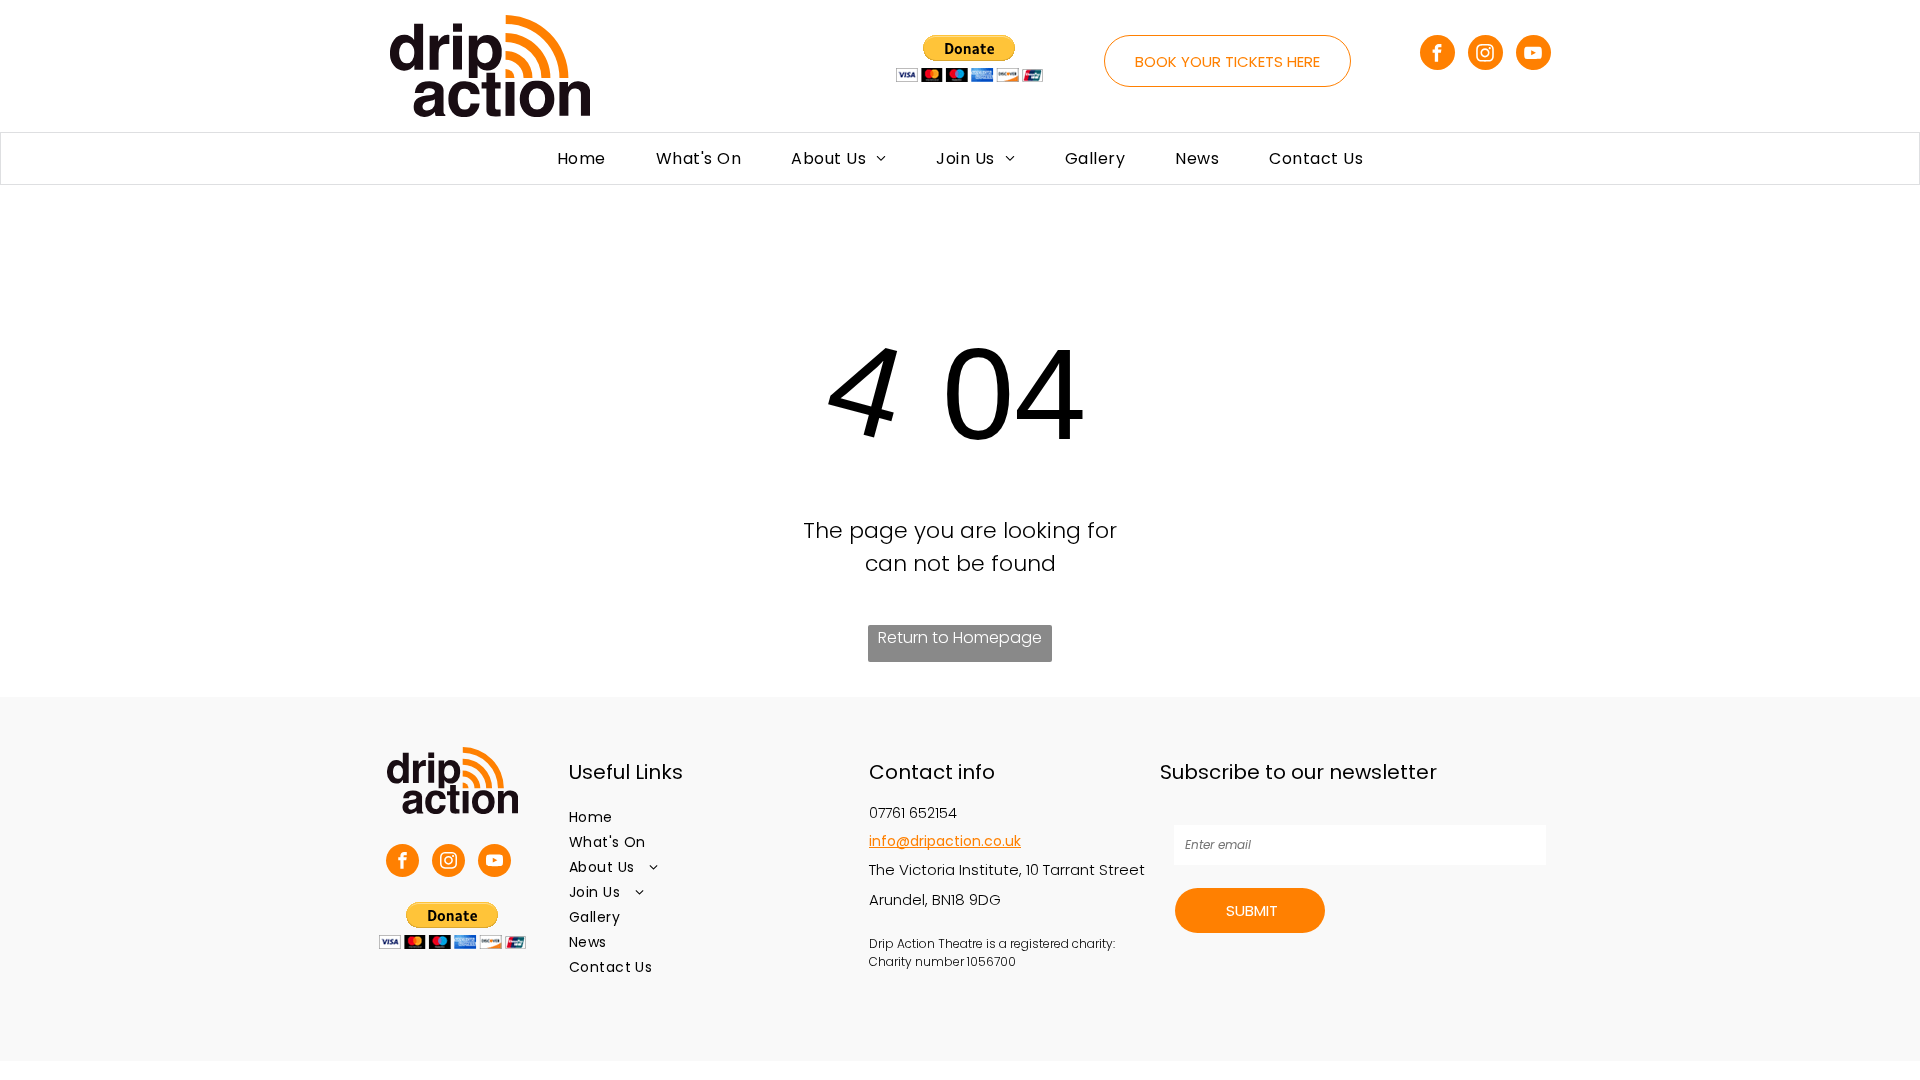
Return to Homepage (960, 637)
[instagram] (1485, 55)
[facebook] (1437, 55)
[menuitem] (581, 158)
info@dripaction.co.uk (945, 841)
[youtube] (1533, 55)
